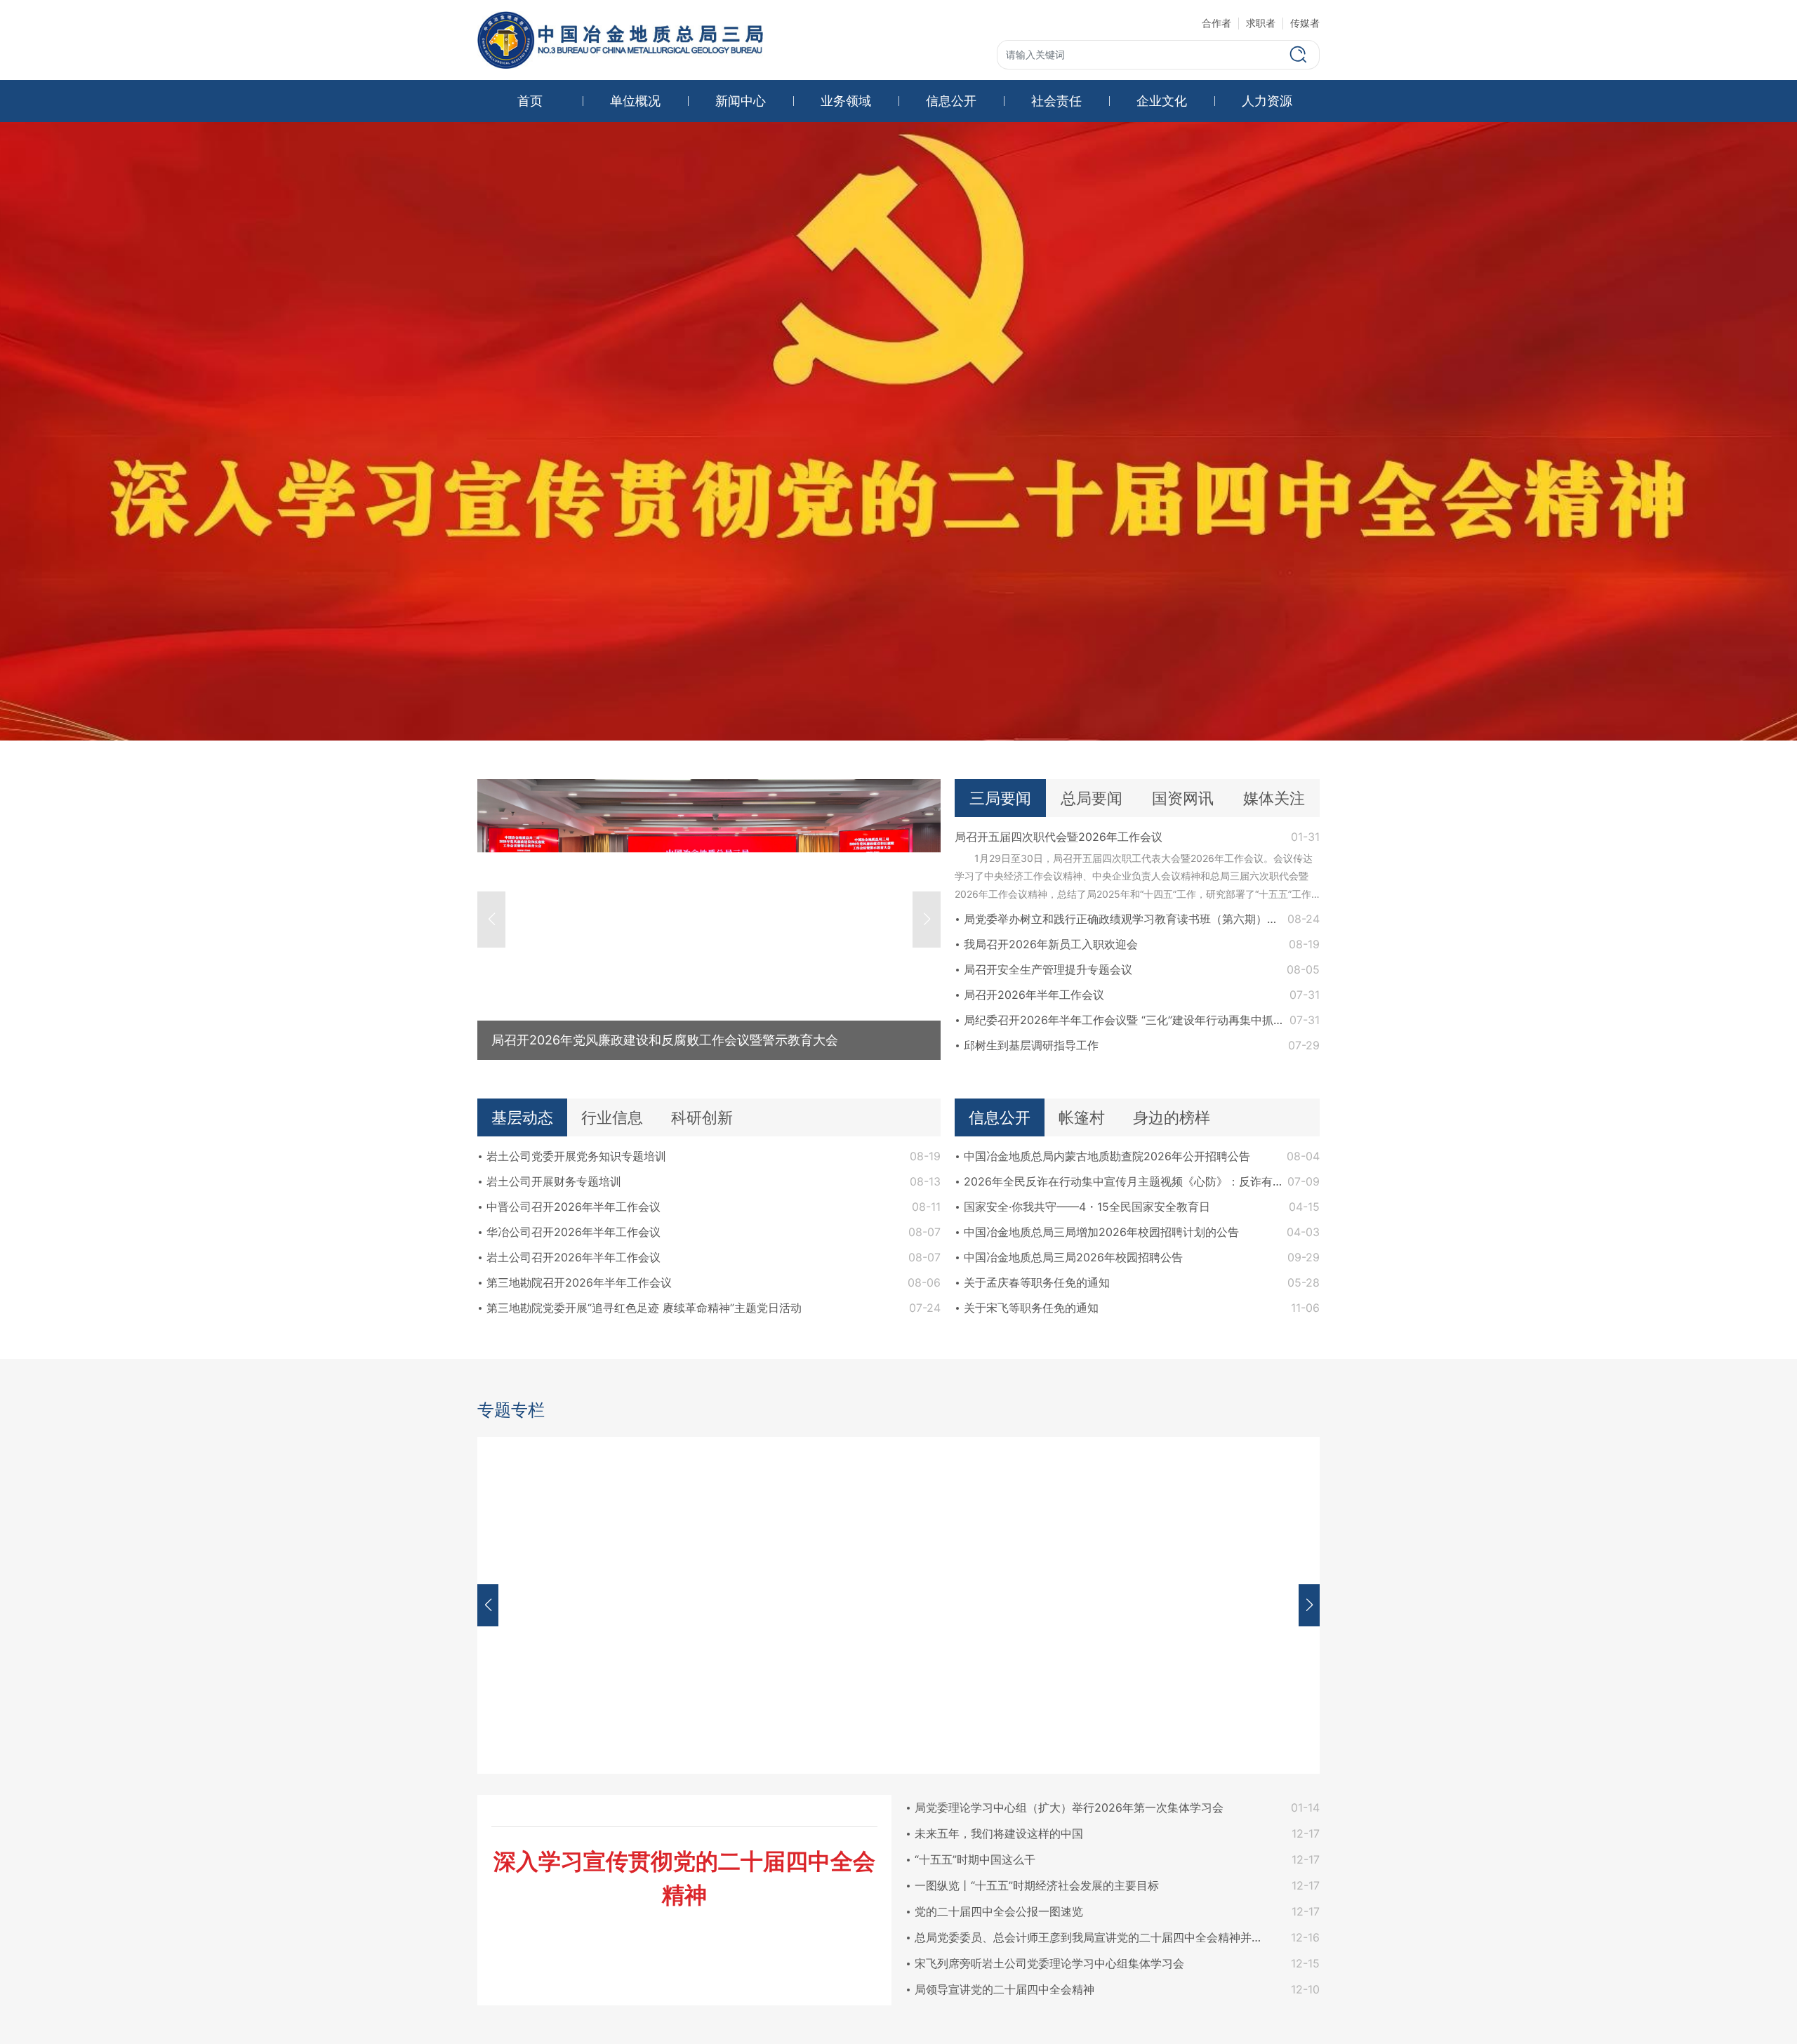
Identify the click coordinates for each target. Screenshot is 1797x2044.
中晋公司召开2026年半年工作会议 (573, 1207)
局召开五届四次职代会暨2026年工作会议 (1059, 837)
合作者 (1216, 23)
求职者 (1261, 23)
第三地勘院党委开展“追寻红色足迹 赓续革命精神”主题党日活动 (644, 1308)
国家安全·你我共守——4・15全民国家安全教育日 (1087, 1207)
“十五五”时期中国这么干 (975, 1859)
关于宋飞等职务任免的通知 (1031, 1308)
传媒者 (1305, 23)
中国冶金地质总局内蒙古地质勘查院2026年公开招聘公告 (1107, 1156)
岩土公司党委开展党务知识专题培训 (576, 1156)
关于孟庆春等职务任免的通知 (1037, 1282)
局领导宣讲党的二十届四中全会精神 (1004, 1989)
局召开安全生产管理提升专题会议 (1048, 969)
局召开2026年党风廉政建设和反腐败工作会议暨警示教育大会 (665, 1040)
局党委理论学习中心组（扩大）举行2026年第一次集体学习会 (1069, 1807)
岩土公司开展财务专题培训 (554, 1181)
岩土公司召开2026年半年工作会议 (573, 1257)
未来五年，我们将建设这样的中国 (999, 1833)
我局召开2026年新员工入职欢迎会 (1051, 944)
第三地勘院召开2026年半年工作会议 (579, 1282)
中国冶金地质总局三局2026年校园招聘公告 (1073, 1257)
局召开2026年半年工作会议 (1034, 995)
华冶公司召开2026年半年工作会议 (573, 1232)
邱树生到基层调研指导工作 (1031, 1045)
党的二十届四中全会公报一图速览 (999, 1911)
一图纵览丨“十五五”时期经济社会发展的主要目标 (1037, 1885)
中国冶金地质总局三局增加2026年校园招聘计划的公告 (1101, 1232)
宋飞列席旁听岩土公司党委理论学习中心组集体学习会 (1049, 1963)
